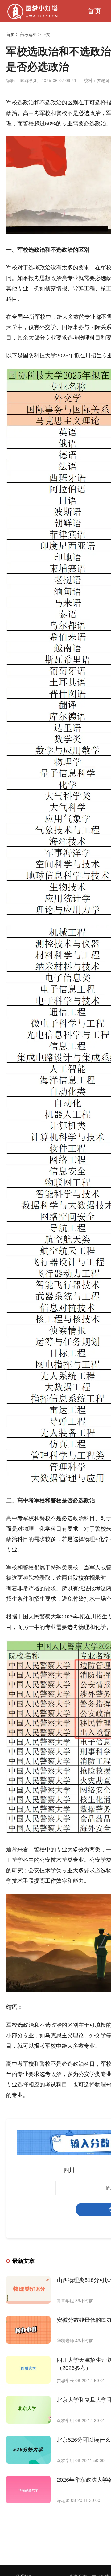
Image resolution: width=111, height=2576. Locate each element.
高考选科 (28, 34)
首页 (94, 11)
